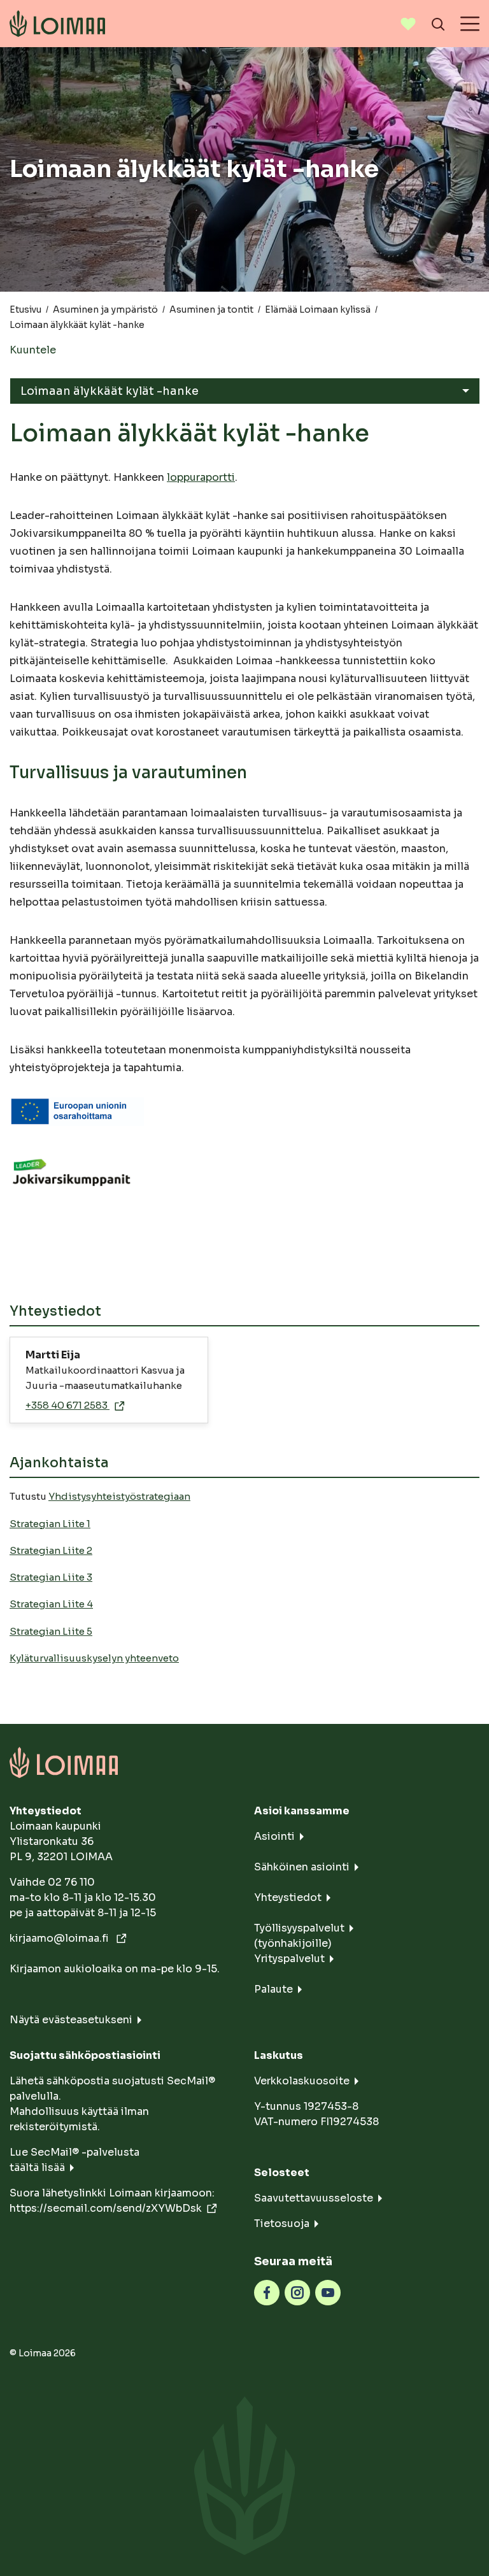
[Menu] (470, 24)
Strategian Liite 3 (51, 1577)
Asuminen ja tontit (211, 310)
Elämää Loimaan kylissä (318, 310)
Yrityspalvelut (289, 1959)
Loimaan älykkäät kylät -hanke (110, 391)
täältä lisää (37, 2167)
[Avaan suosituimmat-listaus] (408, 24)
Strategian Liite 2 (51, 1550)
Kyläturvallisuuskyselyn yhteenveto (94, 1658)
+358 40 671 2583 (67, 1405)
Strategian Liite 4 (51, 1604)
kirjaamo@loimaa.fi (60, 1938)
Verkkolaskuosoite (302, 2081)
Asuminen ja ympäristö (105, 310)
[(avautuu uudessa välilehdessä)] (267, 2292)
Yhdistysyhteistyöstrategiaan (119, 1496)
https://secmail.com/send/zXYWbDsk (106, 2208)
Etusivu (25, 310)
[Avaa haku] (438, 24)
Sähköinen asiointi (302, 1867)
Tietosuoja (282, 2224)
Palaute (273, 1989)
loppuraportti (201, 477)
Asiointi (274, 1836)
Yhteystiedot (288, 1897)
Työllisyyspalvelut (299, 1928)
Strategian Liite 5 (51, 1631)
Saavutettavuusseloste (314, 2198)
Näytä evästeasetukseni (71, 2020)
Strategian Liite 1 (50, 1524)
